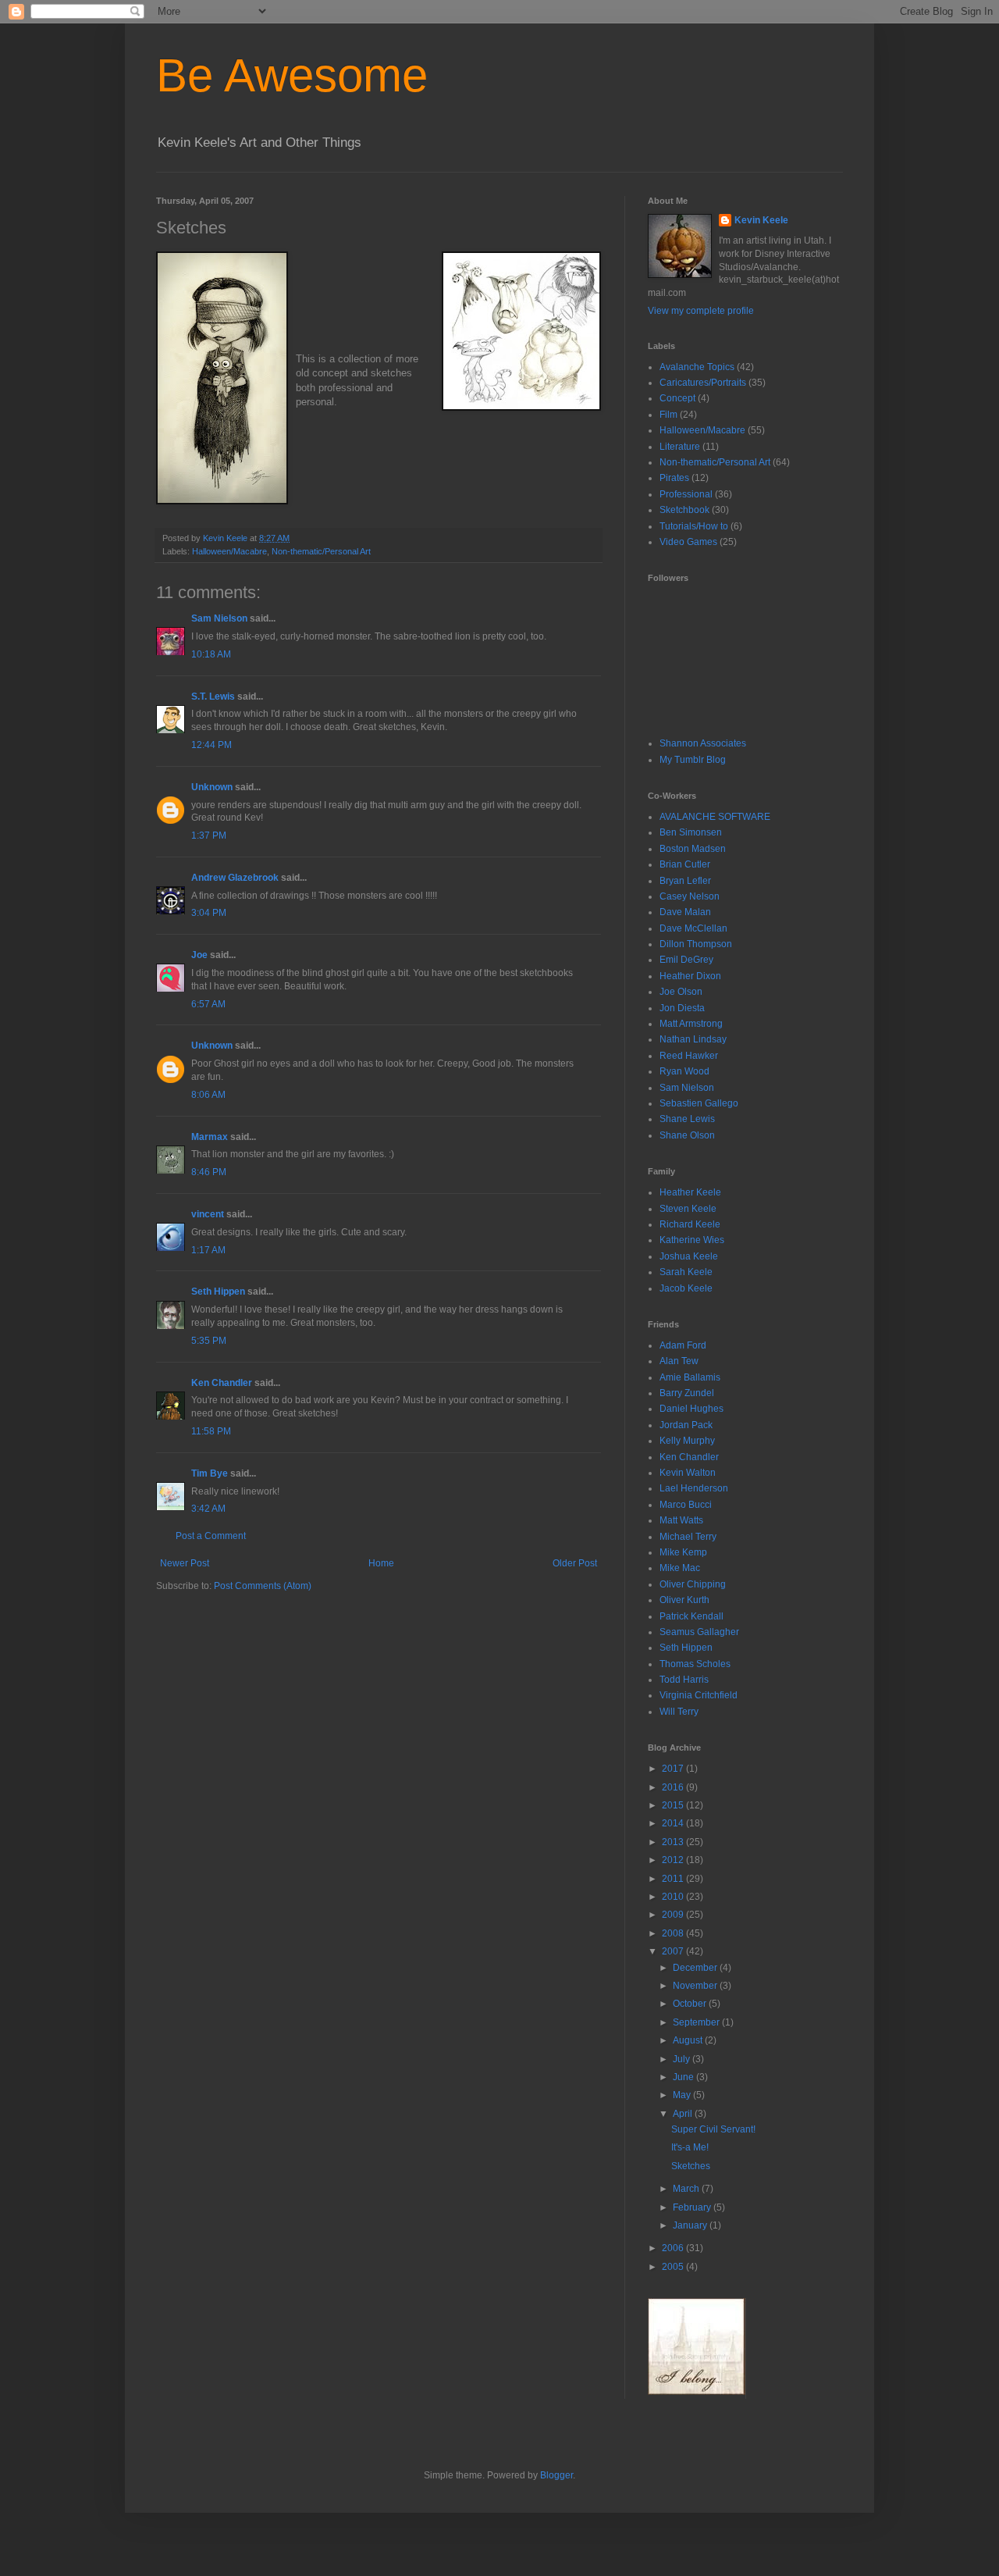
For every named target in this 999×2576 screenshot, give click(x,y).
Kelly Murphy (687, 1441)
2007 (674, 1951)
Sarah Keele (686, 1272)
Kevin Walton (688, 1473)
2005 (674, 2267)
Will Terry (679, 1712)
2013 (674, 1842)
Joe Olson (681, 992)
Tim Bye (210, 1473)
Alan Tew (679, 1361)
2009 (674, 1915)
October (691, 2004)
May (683, 2095)
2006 (674, 2248)
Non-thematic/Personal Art (321, 551)
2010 (674, 1897)
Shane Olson (687, 1135)
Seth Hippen (218, 1292)
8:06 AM (208, 1095)
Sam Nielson (219, 618)
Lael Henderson (694, 1488)
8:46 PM (209, 1172)
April (684, 2114)
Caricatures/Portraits (703, 383)
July (683, 2059)
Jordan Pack (686, 1425)
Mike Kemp (683, 1552)
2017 (674, 1769)
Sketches (691, 2166)
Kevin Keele (761, 220)
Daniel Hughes (691, 1409)
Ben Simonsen (691, 832)
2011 (674, 1879)
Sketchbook (684, 510)
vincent (208, 1214)
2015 (674, 1805)
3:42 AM (208, 1509)
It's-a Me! (690, 2147)
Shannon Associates (703, 743)
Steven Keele (688, 1209)
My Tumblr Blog (693, 760)
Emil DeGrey (686, 960)
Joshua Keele (689, 1256)
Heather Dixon (690, 976)
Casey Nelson (690, 896)
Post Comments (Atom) (263, 1586)
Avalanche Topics (697, 367)
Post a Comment (211, 1536)
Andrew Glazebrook (235, 878)
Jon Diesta (682, 1008)
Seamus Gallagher (699, 1632)
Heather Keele (690, 1192)
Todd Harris (684, 1680)
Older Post (575, 1563)
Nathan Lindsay (693, 1039)
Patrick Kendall (691, 1616)
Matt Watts (681, 1520)
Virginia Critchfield (699, 1695)
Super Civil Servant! (713, 2129)
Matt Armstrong (691, 1024)
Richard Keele (690, 1224)
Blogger (556, 2475)
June (684, 2077)
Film (668, 415)
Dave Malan (685, 912)
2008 (674, 1933)
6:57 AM (208, 1004)
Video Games (688, 542)
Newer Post (185, 1563)
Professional (686, 494)
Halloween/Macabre (229, 551)
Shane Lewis (687, 1119)
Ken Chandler (222, 1383)
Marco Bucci (686, 1505)
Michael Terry (688, 1537)
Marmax (210, 1137)
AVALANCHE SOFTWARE (715, 817)
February (693, 2207)
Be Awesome (292, 75)
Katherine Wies (692, 1240)
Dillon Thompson (696, 944)
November (696, 1986)
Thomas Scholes (695, 1664)
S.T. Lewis (213, 697)
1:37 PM (209, 836)
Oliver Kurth (684, 1600)
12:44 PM (212, 745)
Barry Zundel (687, 1393)
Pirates (674, 478)
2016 (674, 1787)
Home (381, 1563)
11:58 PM (211, 1431)
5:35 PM (209, 1341)
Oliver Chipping (693, 1584)
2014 (674, 1823)
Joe (199, 955)
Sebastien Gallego (699, 1103)
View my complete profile (701, 311)
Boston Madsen (693, 849)
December (696, 1968)
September (697, 2022)
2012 (674, 1860)
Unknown (212, 787)
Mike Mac (680, 1568)
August (689, 2040)
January (691, 2225)
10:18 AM (211, 654)
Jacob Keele (686, 1288)
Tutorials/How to (694, 526)
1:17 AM (208, 1250)
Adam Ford (683, 1345)
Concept (677, 398)
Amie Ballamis (690, 1377)
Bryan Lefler (685, 881)
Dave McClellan (693, 928)
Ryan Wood (684, 1071)
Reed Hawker (689, 1056)
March (687, 2189)
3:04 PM (209, 913)
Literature (680, 447)
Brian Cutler (685, 864)
